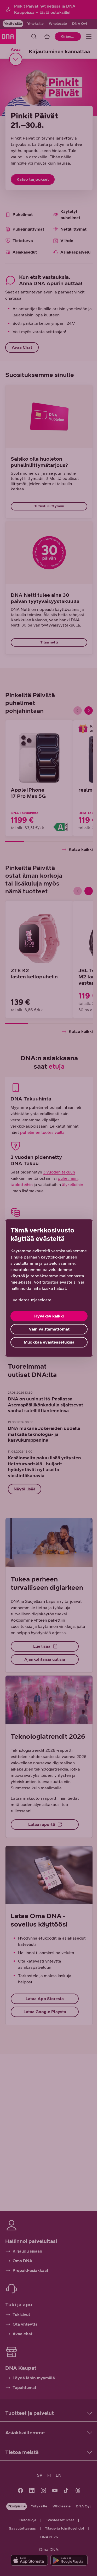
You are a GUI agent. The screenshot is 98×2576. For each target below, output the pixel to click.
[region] (49, 1288)
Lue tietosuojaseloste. (31, 1300)
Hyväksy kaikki (49, 1316)
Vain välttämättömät (49, 1329)
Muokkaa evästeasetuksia (49, 1342)
